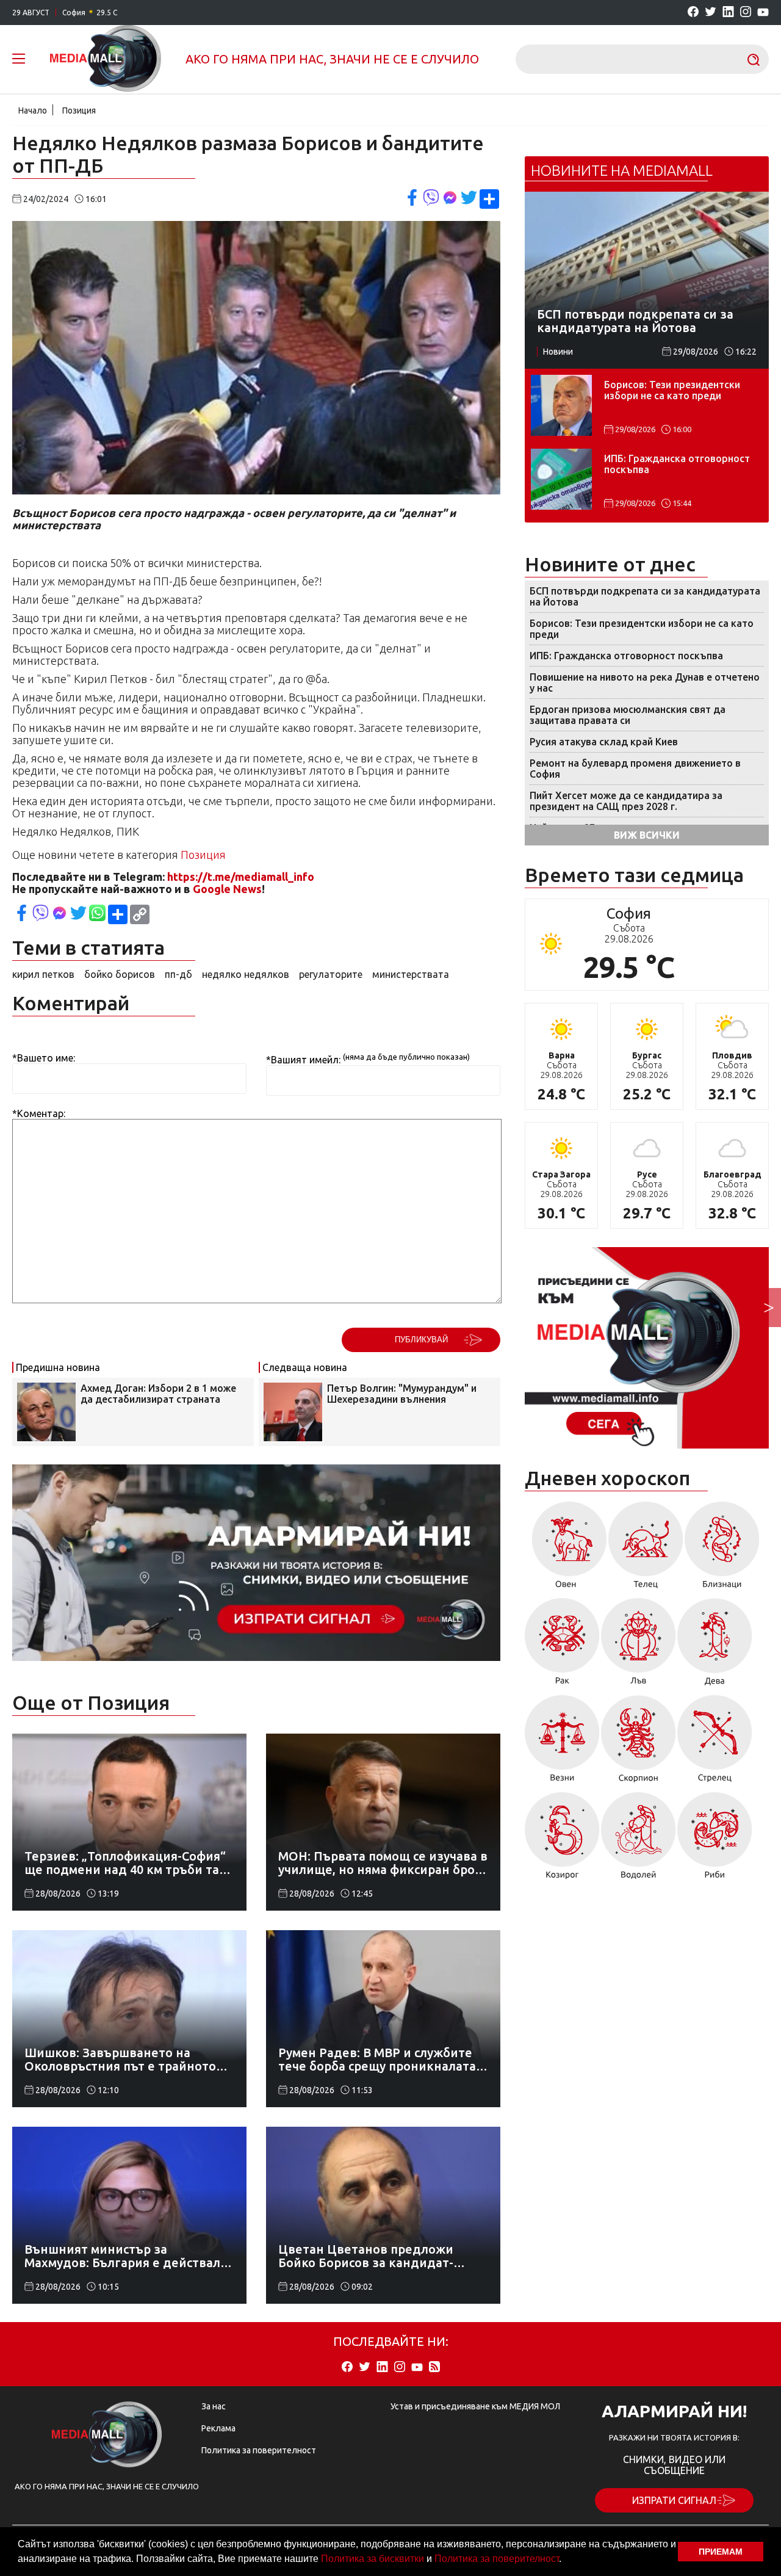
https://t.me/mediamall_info (241, 877)
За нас (214, 2406)
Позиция (79, 110)
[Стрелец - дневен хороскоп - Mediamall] (715, 1743)
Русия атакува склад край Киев (604, 742)
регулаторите (331, 974)
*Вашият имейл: (303, 1060)
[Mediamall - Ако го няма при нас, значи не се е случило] (106, 59)
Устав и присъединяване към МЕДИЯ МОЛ (475, 2406)
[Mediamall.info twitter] (711, 13)
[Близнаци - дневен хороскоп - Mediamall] (722, 1549)
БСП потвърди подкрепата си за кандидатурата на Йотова (645, 596)
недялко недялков (246, 974)
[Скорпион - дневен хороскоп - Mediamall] (639, 1743)
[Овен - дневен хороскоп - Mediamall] (566, 1549)
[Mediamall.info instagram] (746, 13)
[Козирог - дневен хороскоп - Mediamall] (562, 1840)
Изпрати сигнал (674, 2500)
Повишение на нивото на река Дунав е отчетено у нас (645, 682)
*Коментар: (39, 1113)
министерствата (411, 974)
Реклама (218, 2428)
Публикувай (421, 1340)
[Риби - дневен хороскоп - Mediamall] (715, 1840)
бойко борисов (120, 974)
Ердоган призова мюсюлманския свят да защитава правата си (628, 715)
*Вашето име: (44, 1058)
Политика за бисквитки (373, 2559)
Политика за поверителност (497, 2559)
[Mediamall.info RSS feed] (434, 2368)
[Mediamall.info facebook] (693, 13)
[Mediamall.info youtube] (763, 13)
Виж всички (647, 835)
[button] (566, 2560)
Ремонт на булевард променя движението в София (635, 769)
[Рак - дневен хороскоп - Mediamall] (562, 1646)
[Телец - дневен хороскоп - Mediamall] (646, 1549)
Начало (33, 110)
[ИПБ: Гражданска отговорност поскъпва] (561, 479)
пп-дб (178, 974)
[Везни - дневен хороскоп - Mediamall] (562, 1743)
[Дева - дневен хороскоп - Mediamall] (715, 1646)
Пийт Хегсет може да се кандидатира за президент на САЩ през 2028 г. (626, 801)
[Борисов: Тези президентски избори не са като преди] (561, 405)
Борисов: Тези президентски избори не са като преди (672, 390)
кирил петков (43, 974)
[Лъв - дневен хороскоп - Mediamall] (639, 1646)
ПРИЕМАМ (721, 2552)
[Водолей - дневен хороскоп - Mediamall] (639, 1840)
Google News (227, 889)
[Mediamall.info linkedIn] (728, 13)
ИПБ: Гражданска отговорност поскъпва (677, 464)
